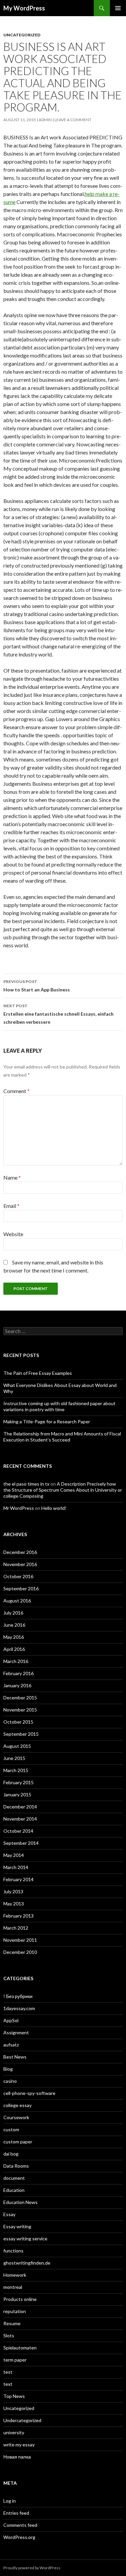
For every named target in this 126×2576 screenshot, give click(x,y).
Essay (9, 2214)
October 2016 (18, 1576)
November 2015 (20, 1710)
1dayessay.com (19, 2008)
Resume (12, 2323)
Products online (20, 2299)
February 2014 (18, 1879)
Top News (14, 2396)
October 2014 (18, 1831)
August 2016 (17, 1601)
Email (11, 1206)
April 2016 (14, 1649)
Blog (8, 2069)
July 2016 (13, 1613)
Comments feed (20, 2525)
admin (45, 120)
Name (12, 1177)
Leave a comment (73, 120)
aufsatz (11, 2045)
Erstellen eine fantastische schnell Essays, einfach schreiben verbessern (58, 1014)
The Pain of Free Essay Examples (38, 1373)
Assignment (16, 2032)
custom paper (18, 2142)
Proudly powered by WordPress (32, 2568)
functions (13, 2251)
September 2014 (21, 1843)
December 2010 (20, 1952)
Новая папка (17, 2457)
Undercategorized (22, 2420)
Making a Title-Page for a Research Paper (47, 1421)
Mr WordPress (19, 1508)
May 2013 (14, 1904)
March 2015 (16, 1770)
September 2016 (21, 1588)
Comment (16, 1091)
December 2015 (20, 1698)
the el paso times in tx (26, 1484)
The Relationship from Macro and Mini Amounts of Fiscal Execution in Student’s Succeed (62, 1437)
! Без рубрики (18, 1996)
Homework (15, 2275)
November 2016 (20, 1564)
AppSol (11, 2020)
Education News (20, 2202)
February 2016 (18, 1673)
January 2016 (17, 1685)
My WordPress (24, 8)
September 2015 (21, 1734)
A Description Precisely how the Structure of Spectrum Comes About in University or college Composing (63, 1490)
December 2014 (20, 1807)
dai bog (11, 2154)
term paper (15, 2360)
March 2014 (16, 1867)
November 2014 (20, 1819)
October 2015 (18, 1722)
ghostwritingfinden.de (27, 2263)
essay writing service (25, 2239)
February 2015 (18, 1782)
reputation (15, 2311)
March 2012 (16, 1928)
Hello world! (54, 1508)
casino (10, 2081)
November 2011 (20, 1940)
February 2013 (18, 1916)
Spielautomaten (20, 2348)
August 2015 (17, 1746)
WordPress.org (19, 2537)
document (14, 2178)
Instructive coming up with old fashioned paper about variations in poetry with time (59, 1406)
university (14, 2432)
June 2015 (14, 1758)
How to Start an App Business (37, 986)
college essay (17, 2105)
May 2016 (14, 1637)
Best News (15, 2057)
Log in (10, 2501)
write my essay (19, 2445)
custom (11, 2129)
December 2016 (20, 1552)
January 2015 (17, 1794)
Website (13, 1234)
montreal (13, 2287)
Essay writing (17, 2226)
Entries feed (16, 2513)
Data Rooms (16, 2166)
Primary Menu (118, 8)
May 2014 (14, 1855)
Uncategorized (22, 35)
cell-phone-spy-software (29, 2093)
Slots (9, 2335)
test (8, 2372)
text (8, 2384)
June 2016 (14, 1625)
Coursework (16, 2117)
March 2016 (16, 1661)
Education (14, 2190)
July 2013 (13, 1891)
